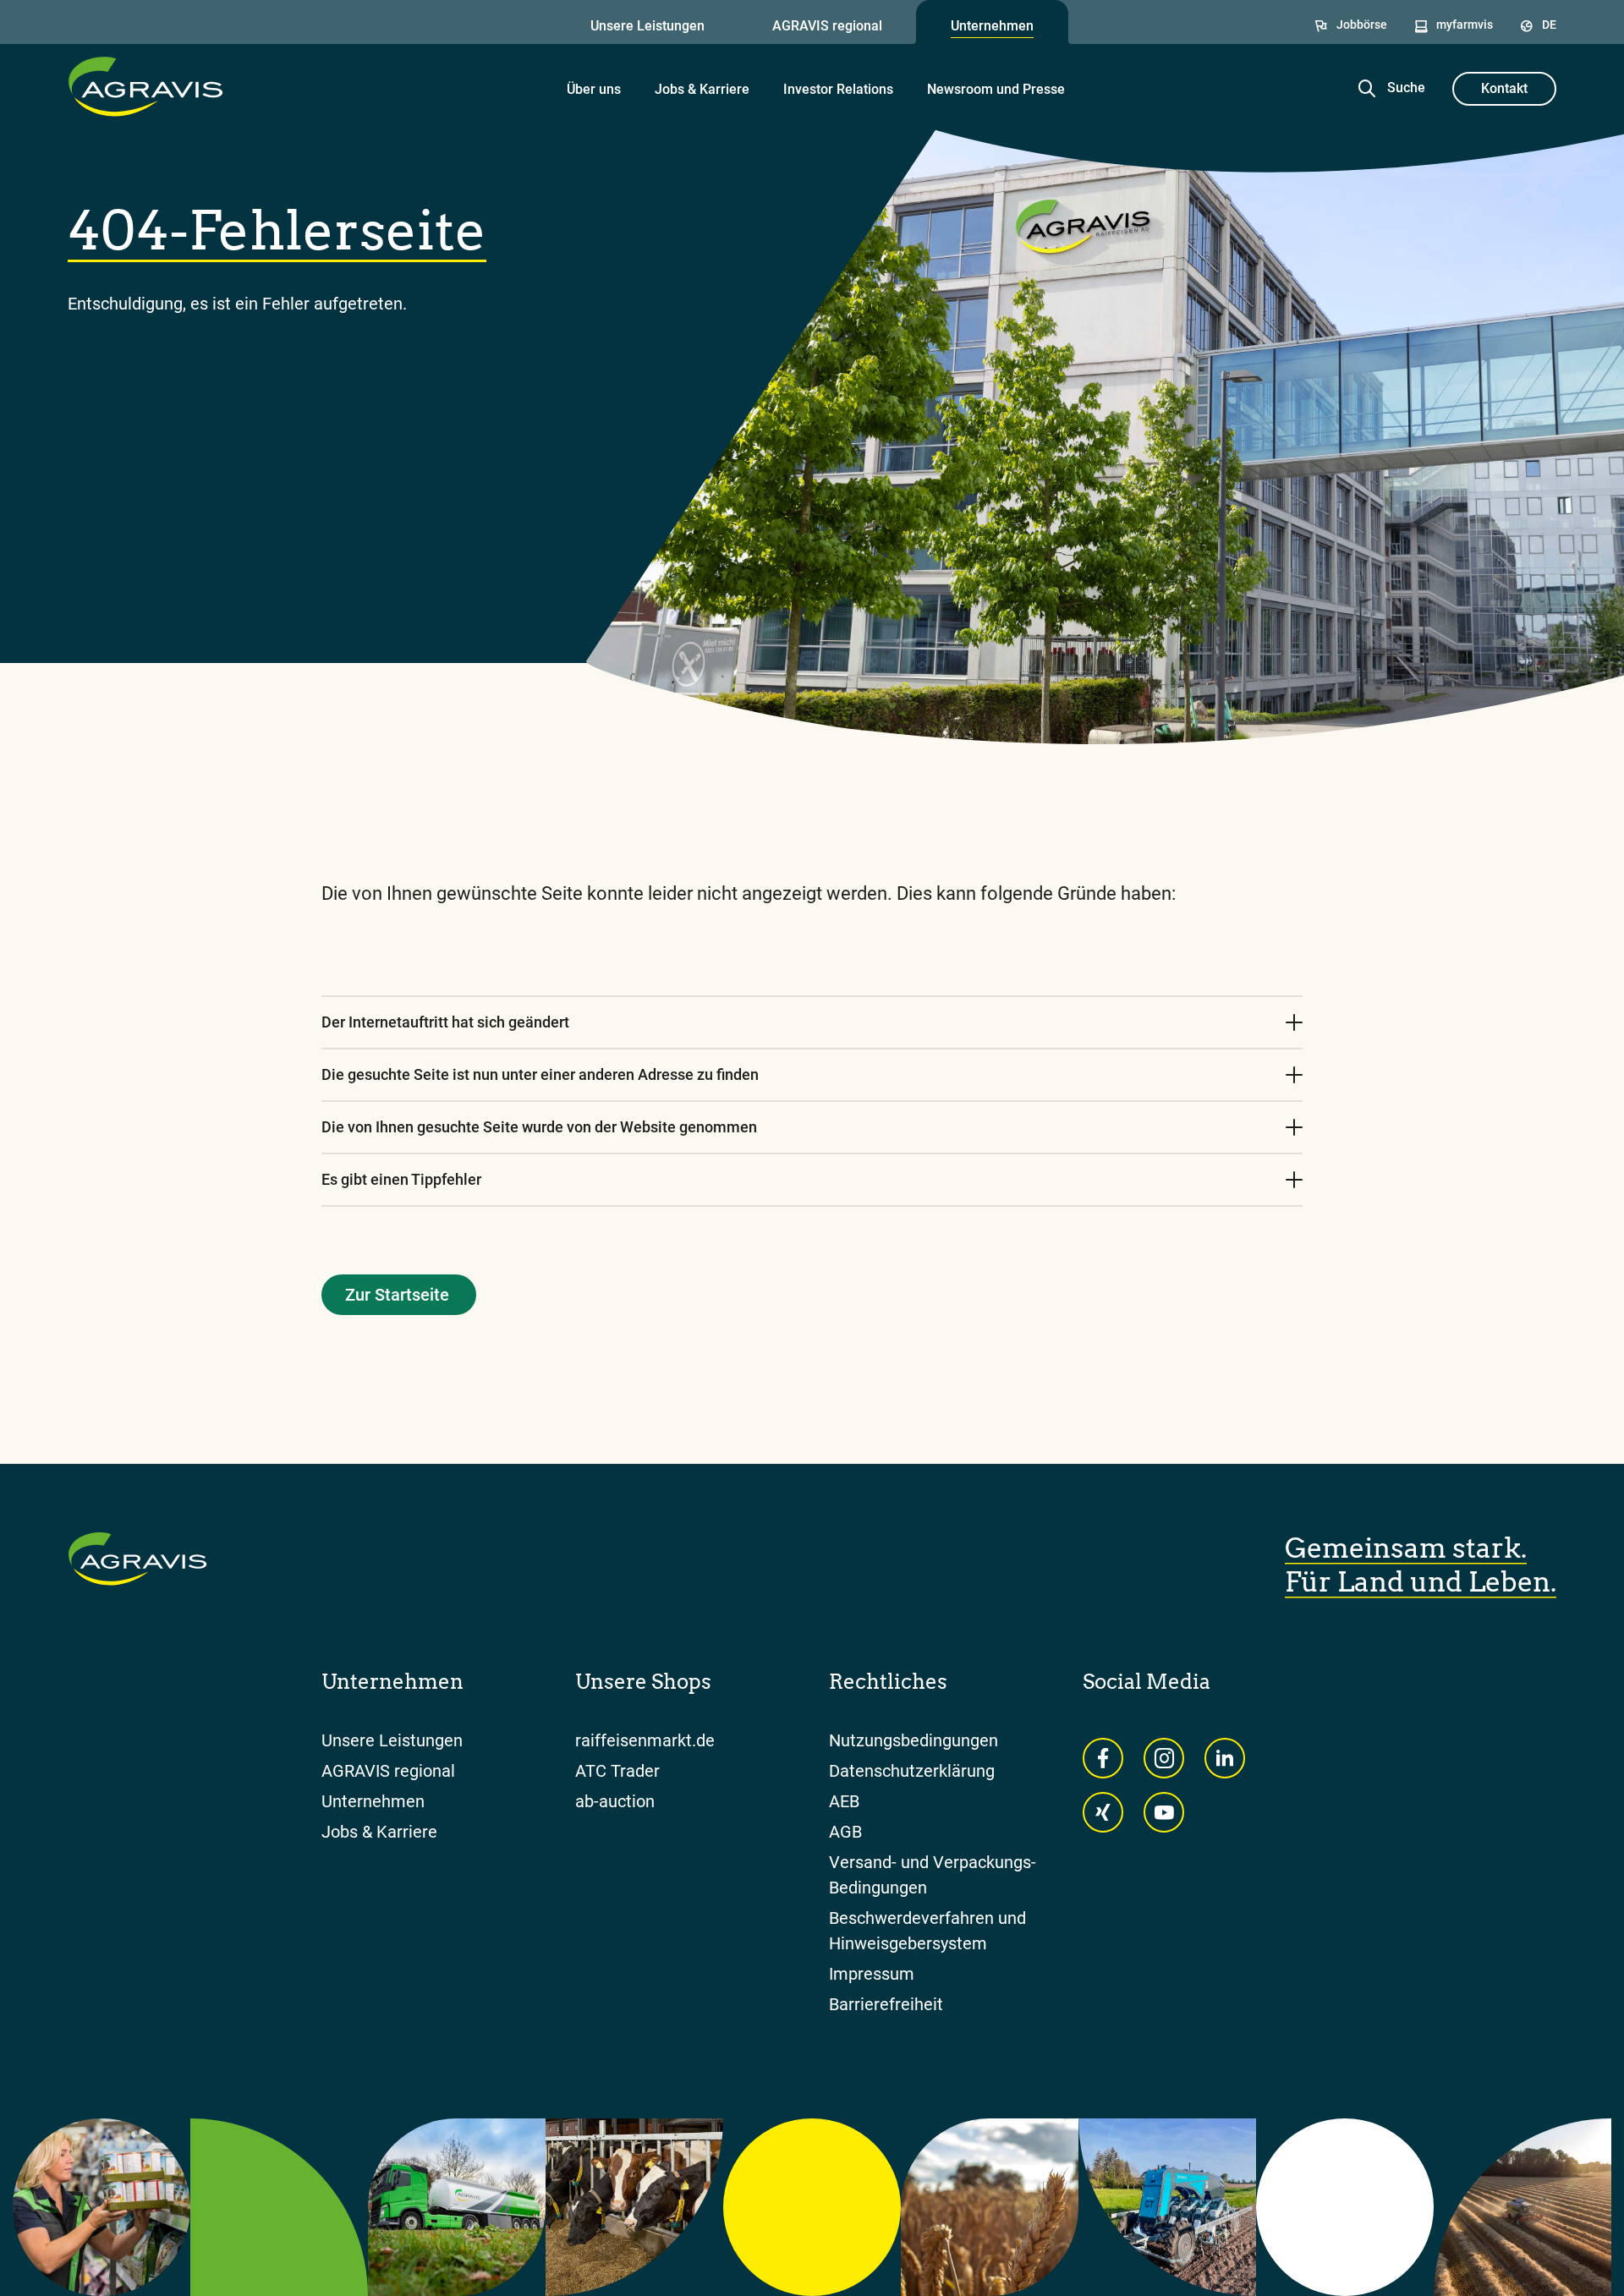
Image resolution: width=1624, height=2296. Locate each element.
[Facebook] (1103, 1758)
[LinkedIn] (1225, 1758)
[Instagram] (1164, 1758)
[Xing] (1103, 1812)
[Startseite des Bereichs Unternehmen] (145, 86)
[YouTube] (1164, 1812)
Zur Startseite (397, 1295)
